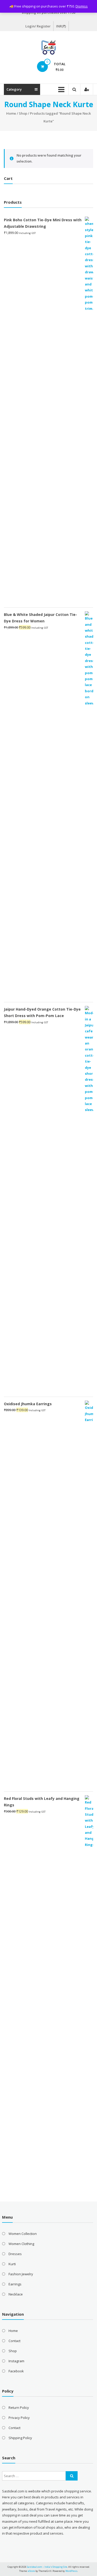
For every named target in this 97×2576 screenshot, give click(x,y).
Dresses (15, 2254)
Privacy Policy (19, 2418)
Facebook (16, 2371)
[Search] (72, 2476)
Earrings (15, 2284)
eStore (31, 2571)
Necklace (16, 2294)
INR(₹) (61, 26)
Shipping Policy (20, 2438)
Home (11, 113)
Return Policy (19, 2408)
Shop (23, 113)
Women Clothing (21, 2244)
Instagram (16, 2361)
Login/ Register (38, 26)
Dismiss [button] (82, 6)
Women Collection (23, 2234)
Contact (14, 2341)
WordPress (71, 2571)
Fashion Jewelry (21, 2274)
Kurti (12, 2264)
